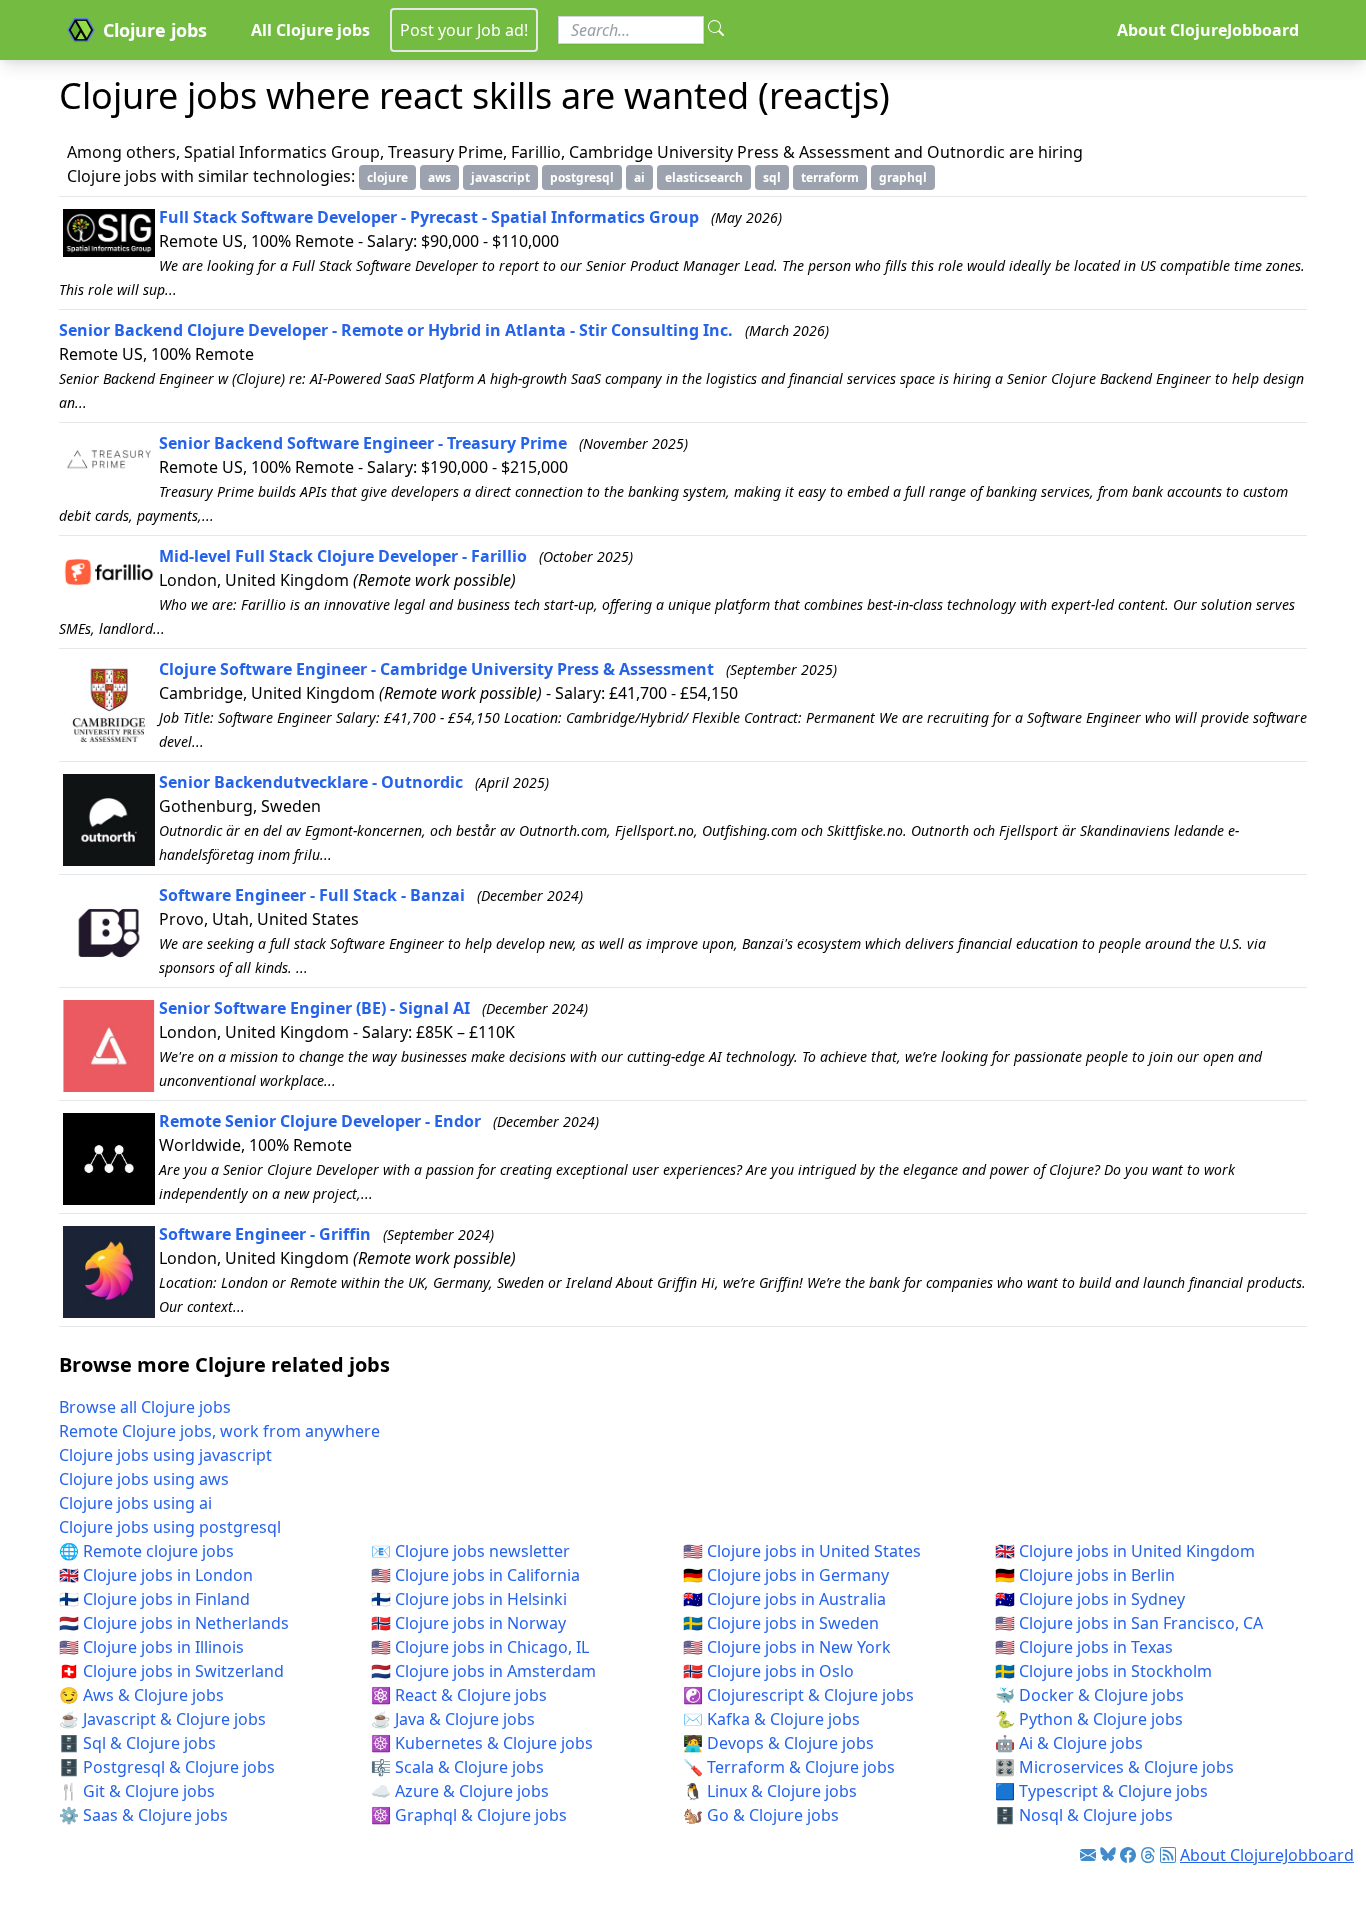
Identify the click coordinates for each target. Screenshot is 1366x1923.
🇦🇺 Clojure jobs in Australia (784, 1599)
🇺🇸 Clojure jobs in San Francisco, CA (1129, 1623)
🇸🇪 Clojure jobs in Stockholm (1103, 1671)
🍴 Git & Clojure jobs (137, 1791)
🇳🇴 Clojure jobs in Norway (468, 1623)
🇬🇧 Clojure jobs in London (156, 1575)
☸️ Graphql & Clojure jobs (469, 1815)
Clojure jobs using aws (144, 1479)
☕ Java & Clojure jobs (453, 1719)
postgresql (582, 177)
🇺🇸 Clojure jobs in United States (802, 1551)
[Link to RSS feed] (1168, 1855)
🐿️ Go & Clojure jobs (761, 1815)
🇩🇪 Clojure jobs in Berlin (1085, 1575)
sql (772, 177)
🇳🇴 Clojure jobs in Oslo (768, 1671)
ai (639, 177)
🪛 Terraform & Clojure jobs (789, 1767)
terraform (830, 177)
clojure (387, 177)
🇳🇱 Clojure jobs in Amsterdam (483, 1671)
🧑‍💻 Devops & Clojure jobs (778, 1743)
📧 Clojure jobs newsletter (470, 1551)
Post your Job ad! (464, 30)
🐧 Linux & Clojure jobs (770, 1791)
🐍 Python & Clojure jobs (1089, 1719)
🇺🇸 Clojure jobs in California (475, 1575)
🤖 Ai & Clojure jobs (1069, 1743)
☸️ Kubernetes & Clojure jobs (482, 1743)
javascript (500, 177)
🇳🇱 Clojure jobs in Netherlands (174, 1623)
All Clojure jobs (310, 30)
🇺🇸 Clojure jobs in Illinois (151, 1647)
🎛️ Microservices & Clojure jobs (1114, 1767)
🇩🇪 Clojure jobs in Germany (786, 1575)
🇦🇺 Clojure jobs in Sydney (1090, 1599)
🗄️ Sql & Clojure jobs (137, 1743)
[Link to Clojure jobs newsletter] (1088, 1855)
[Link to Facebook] (1128, 1855)
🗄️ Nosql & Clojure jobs (1084, 1815)
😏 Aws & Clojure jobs (141, 1695)
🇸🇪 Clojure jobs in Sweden (781, 1623)
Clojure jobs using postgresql (170, 1527)
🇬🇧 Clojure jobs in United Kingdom (1125, 1551)
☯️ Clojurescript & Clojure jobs (798, 1695)
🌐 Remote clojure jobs (146, 1551)
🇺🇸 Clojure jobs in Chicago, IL (480, 1647)
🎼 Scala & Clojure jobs (457, 1767)
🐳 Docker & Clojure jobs (1089, 1695)
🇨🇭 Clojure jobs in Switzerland (171, 1671)
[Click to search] (716, 30)
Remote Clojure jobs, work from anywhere (219, 1431)
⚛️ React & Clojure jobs (459, 1695)
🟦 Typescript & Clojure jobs (1101, 1791)
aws (439, 177)
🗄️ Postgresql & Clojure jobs (167, 1767)
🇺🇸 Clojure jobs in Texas (1084, 1647)
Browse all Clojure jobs (145, 1407)
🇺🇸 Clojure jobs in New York (787, 1647)
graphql (903, 177)
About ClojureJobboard (1208, 30)
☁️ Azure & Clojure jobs (460, 1791)
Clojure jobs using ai (135, 1503)
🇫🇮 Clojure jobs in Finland (154, 1599)
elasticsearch (704, 177)
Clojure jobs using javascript (165, 1455)
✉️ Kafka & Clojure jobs (771, 1719)
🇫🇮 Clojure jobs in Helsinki (469, 1599)
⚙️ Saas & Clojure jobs (143, 1815)
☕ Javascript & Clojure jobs (162, 1719)
